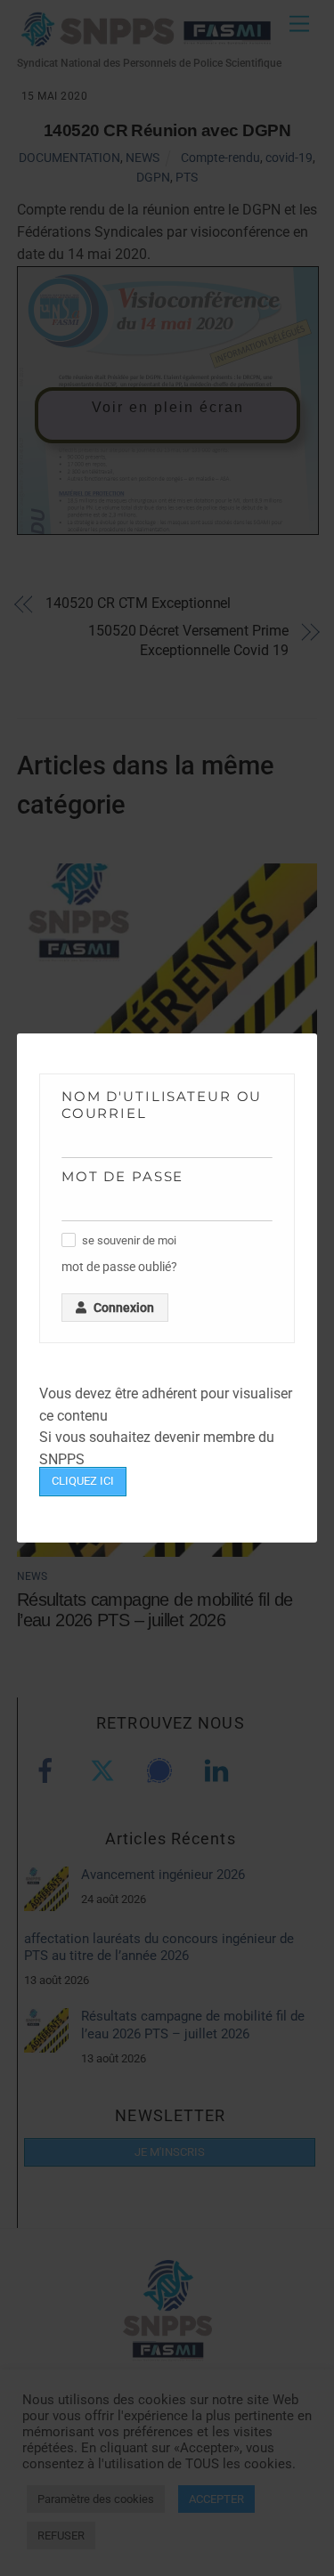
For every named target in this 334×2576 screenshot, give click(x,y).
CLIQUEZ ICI (83, 1481)
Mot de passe (123, 1176)
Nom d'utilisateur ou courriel (162, 1105)
